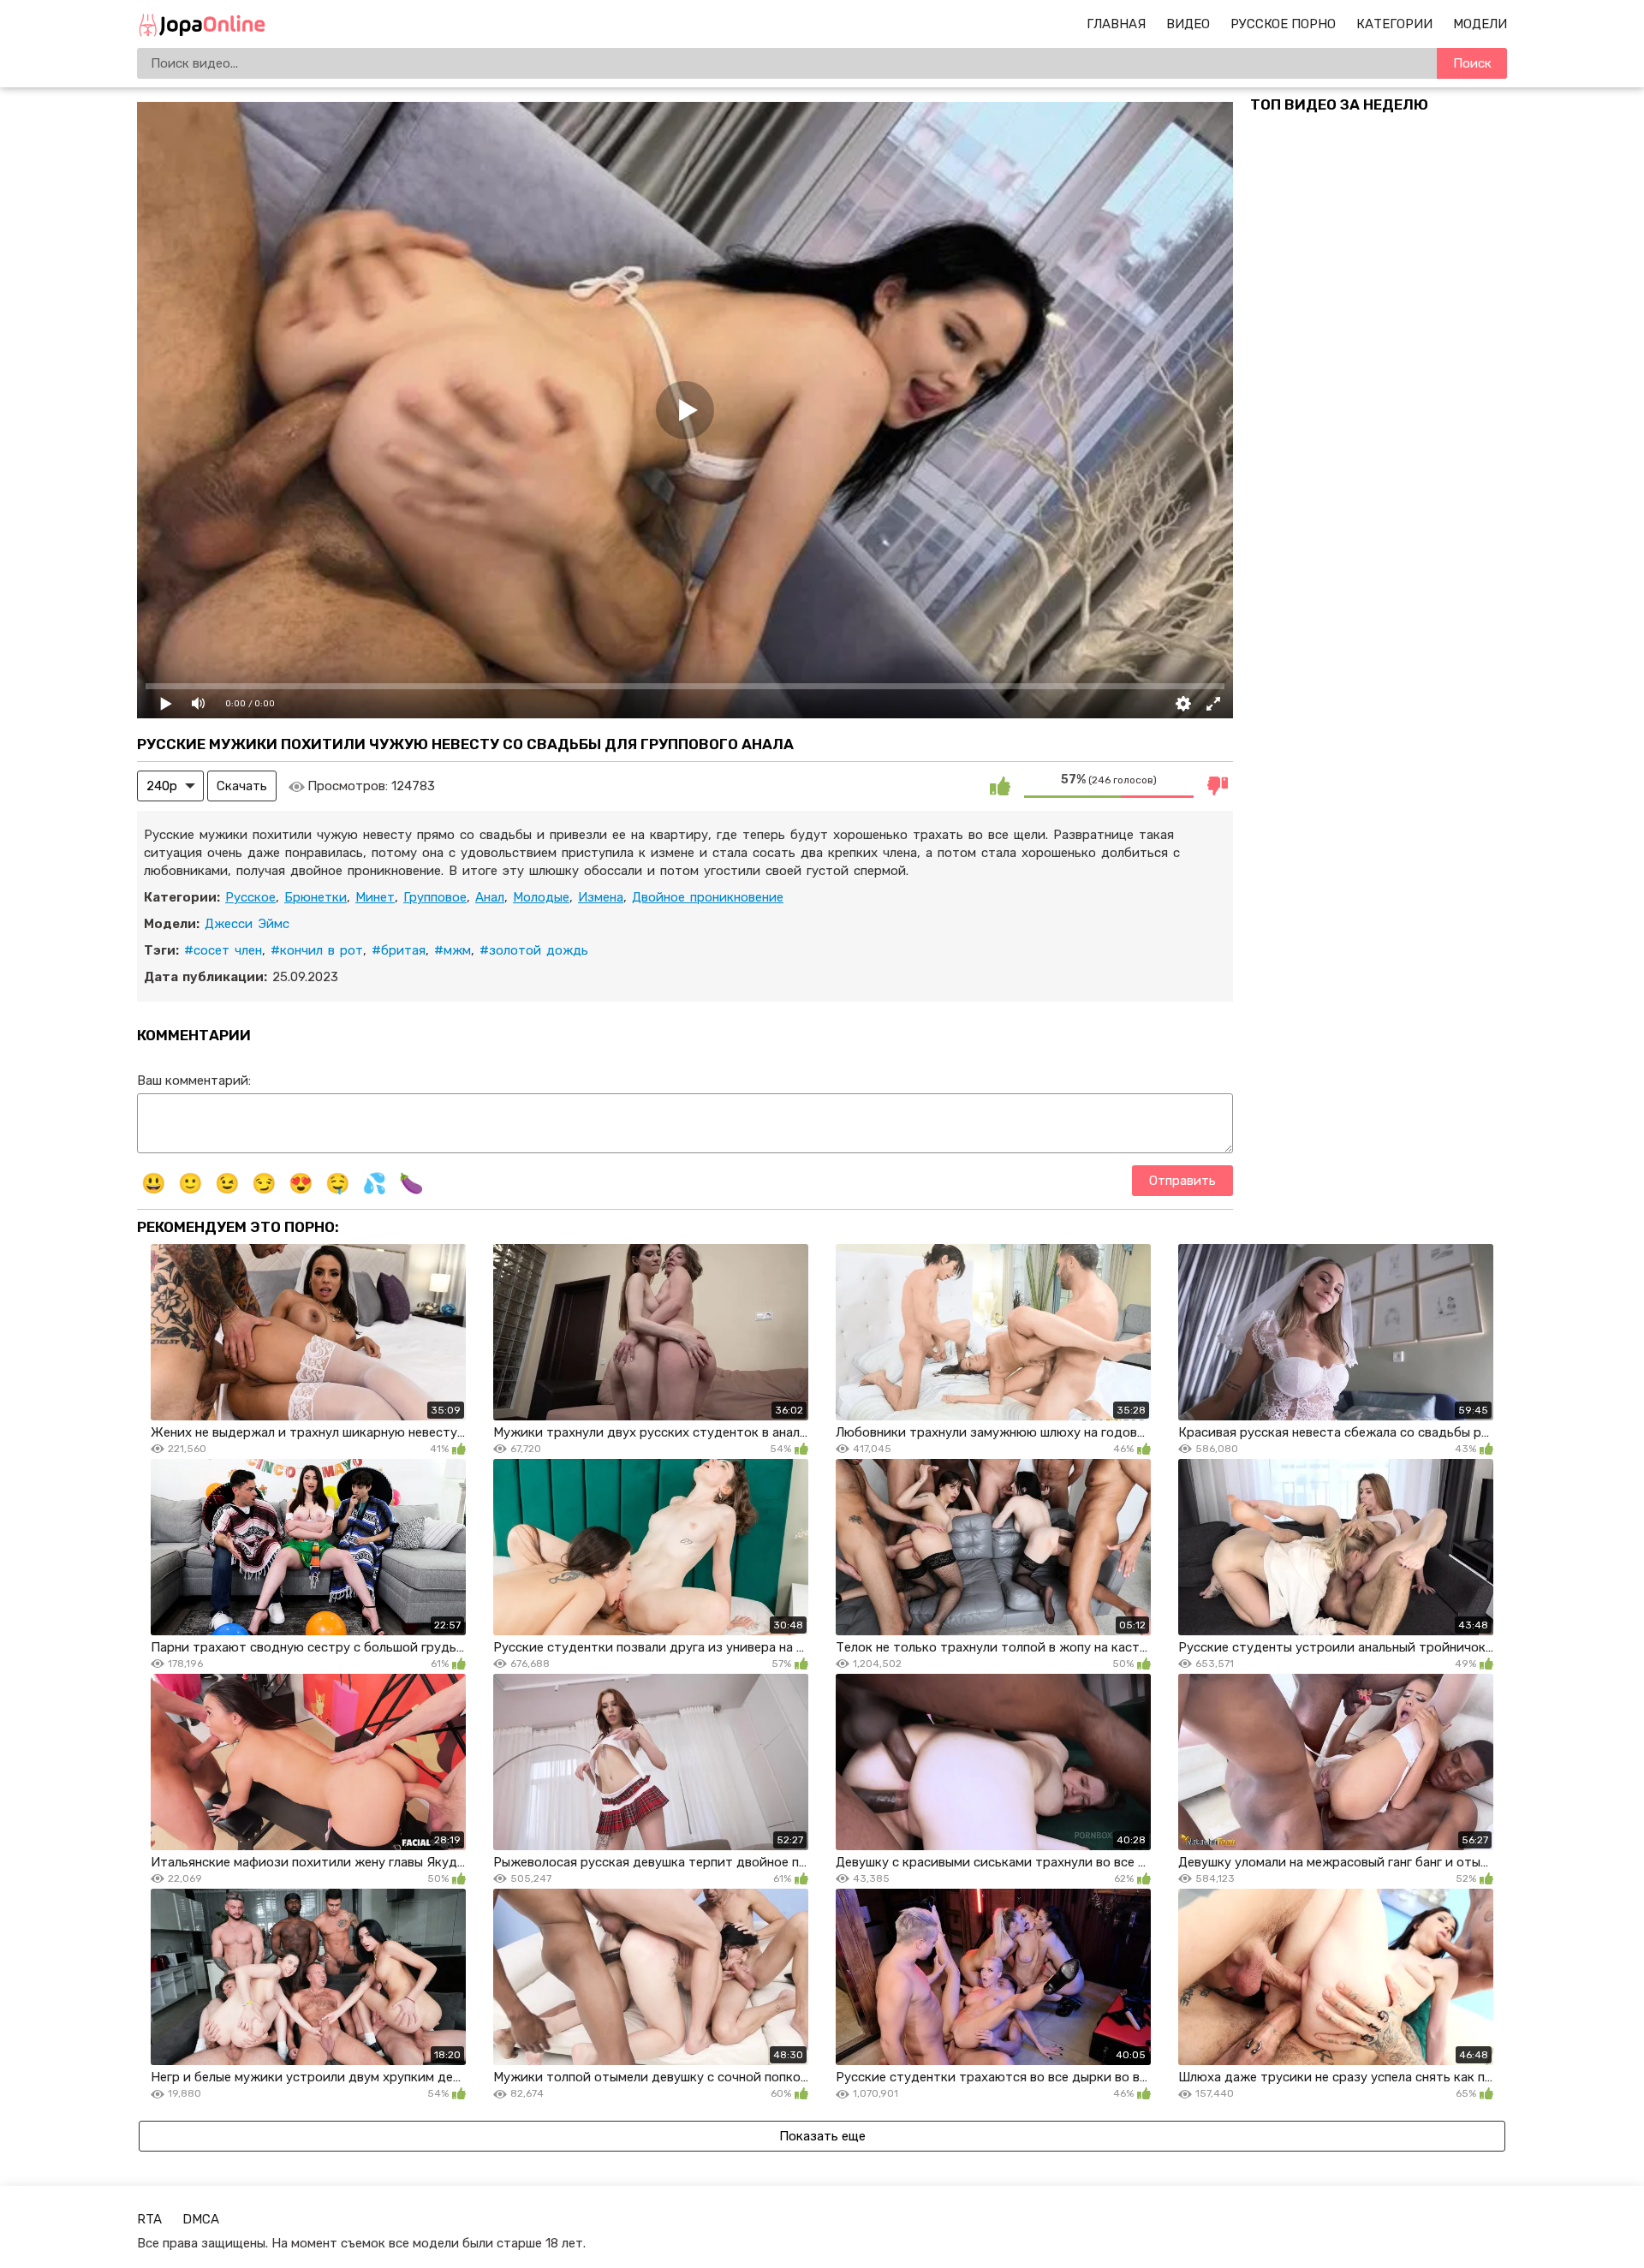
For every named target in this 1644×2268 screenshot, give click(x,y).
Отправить (1182, 1181)
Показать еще (822, 2136)
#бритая (399, 950)
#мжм (453, 950)
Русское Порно (1283, 24)
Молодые (541, 897)
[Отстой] (1218, 786)
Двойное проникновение (708, 897)
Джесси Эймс (247, 924)
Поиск (1472, 63)
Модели (1480, 24)
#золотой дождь (534, 950)
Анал (490, 897)
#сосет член (223, 950)
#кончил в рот (317, 950)
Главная (1116, 24)
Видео (1188, 24)
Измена (601, 897)
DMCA (201, 2219)
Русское (250, 897)
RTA (149, 2219)
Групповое (435, 897)
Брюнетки (316, 897)
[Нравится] (1000, 786)
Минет (375, 897)
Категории (1394, 24)
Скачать (242, 786)
